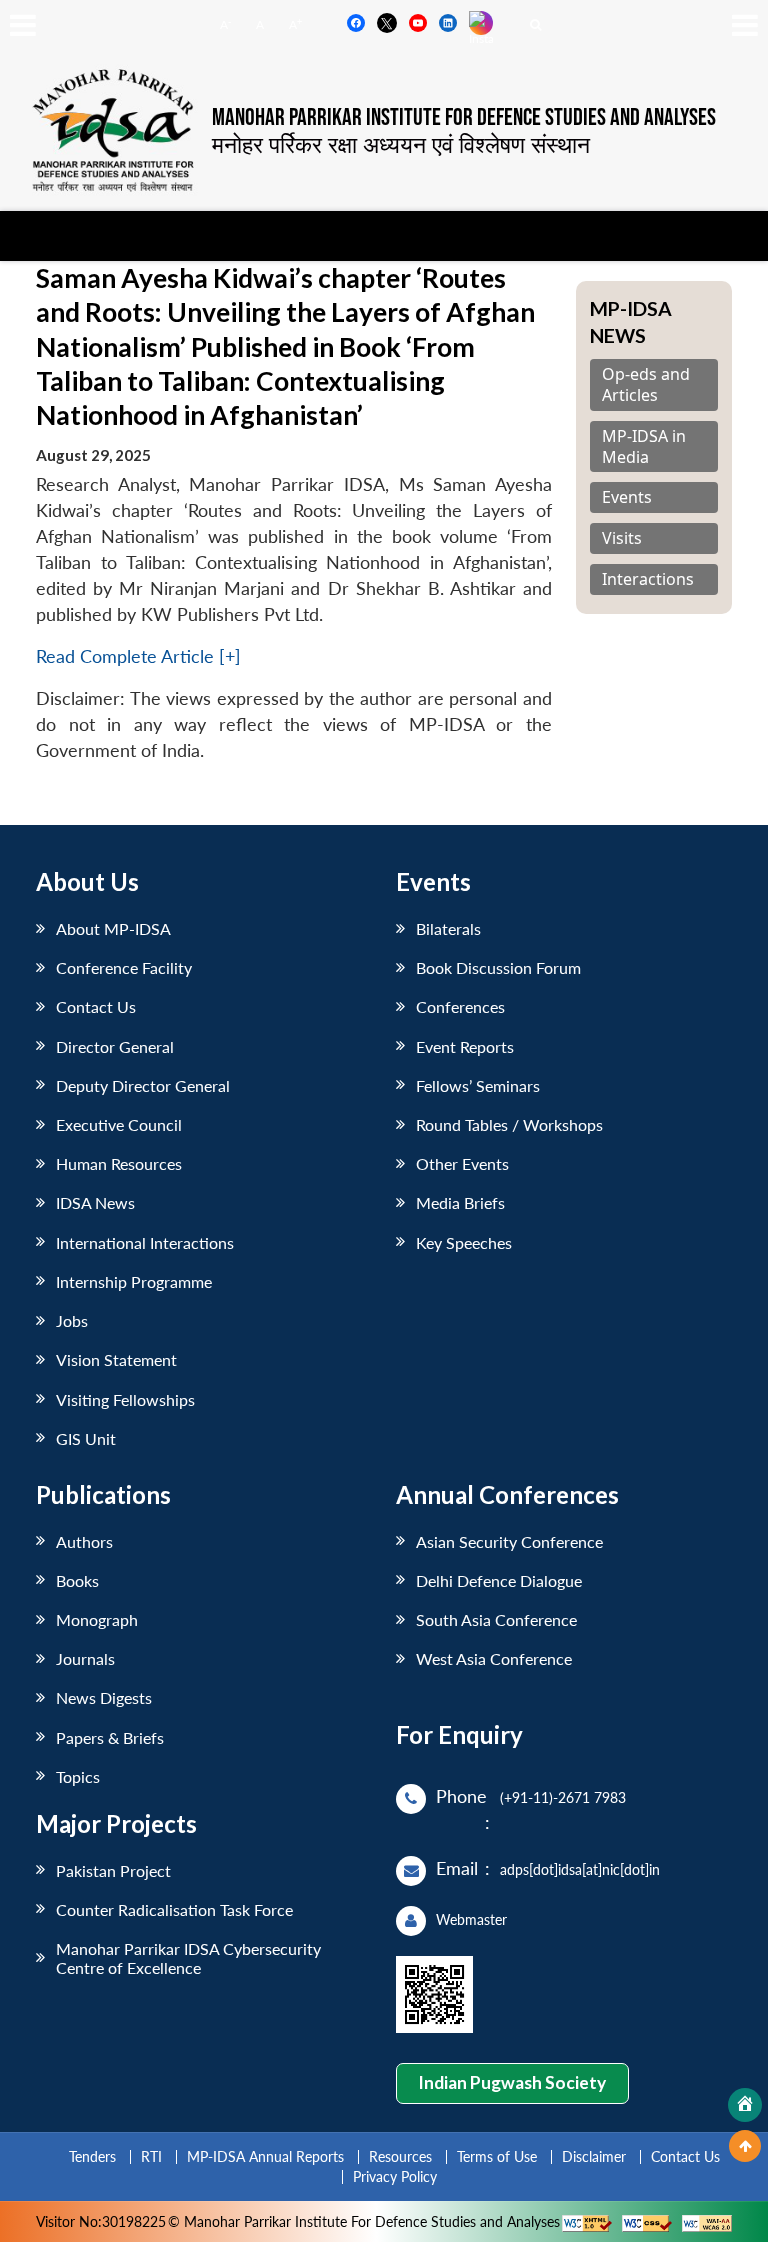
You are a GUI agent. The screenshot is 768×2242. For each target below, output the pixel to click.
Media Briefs (460, 1202)
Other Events (462, 1163)
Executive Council (119, 1124)
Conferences (460, 1006)
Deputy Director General (143, 1085)
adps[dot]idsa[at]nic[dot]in (580, 1869)
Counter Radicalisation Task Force (174, 1909)
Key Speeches (464, 1242)
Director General (115, 1046)
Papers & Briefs (110, 1737)
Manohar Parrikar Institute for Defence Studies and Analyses (464, 118)
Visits (622, 538)
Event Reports (465, 1046)
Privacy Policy (395, 2176)
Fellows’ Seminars (478, 1085)
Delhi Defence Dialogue (499, 1580)
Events (627, 497)
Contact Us (96, 1006)
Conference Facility (124, 967)
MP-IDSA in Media (644, 447)
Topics (78, 1776)
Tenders (92, 2156)
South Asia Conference (496, 1619)
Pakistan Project (113, 1870)
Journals (85, 1658)
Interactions (648, 579)
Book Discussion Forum (498, 967)
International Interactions (145, 1242)
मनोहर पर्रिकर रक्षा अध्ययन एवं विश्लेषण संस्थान (401, 144)
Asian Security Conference (509, 1541)
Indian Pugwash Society (512, 2082)
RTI (151, 2156)
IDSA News (95, 1202)
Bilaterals (448, 928)
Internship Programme (134, 1281)
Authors (84, 1541)
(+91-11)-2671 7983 (563, 1797)
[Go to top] (745, 2146)
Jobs (72, 1320)
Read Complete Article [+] (138, 656)
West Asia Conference (494, 1658)
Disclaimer (594, 2156)
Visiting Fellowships (125, 1399)
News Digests (104, 1697)
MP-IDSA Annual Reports (265, 2156)
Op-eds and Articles (646, 385)
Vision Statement (116, 1359)
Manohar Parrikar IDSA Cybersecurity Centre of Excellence (188, 1958)
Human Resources (119, 1163)
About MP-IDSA (113, 928)
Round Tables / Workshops (509, 1124)
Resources (400, 2156)
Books (77, 1580)
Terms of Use (497, 2156)
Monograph (97, 1619)
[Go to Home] (745, 2105)
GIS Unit (86, 1438)
